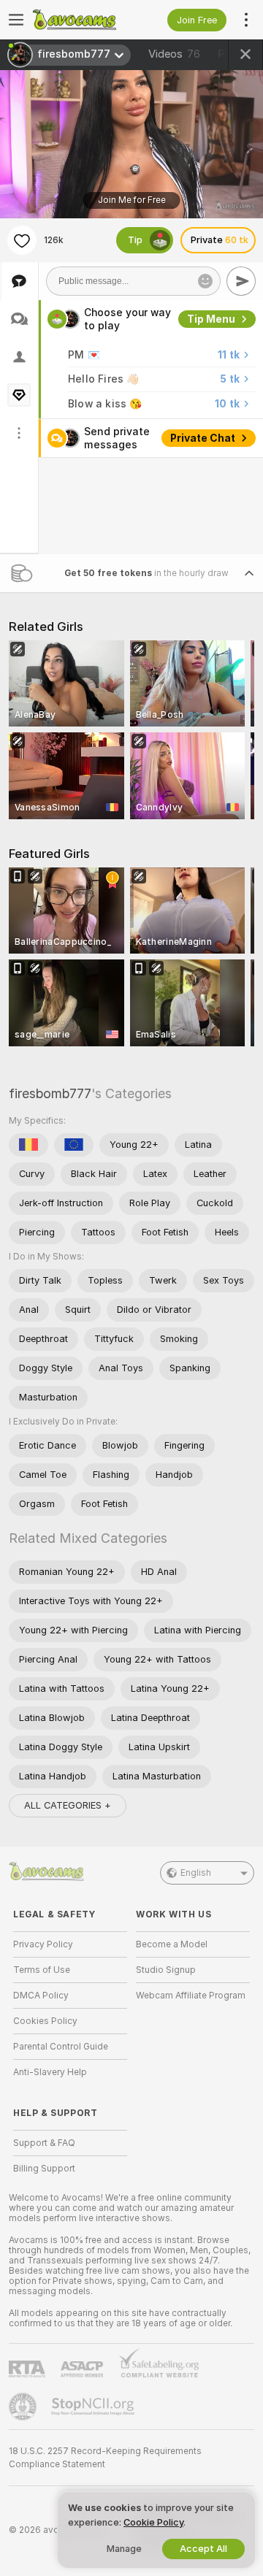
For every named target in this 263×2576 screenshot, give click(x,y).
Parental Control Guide (61, 2047)
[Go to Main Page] (82, 20)
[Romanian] (28, 1145)
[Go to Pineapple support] (24, 2407)
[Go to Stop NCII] (94, 2407)
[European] (74, 1145)
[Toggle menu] (16, 20)
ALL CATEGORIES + (68, 1805)
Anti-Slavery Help (50, 2072)
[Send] (241, 281)
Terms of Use (42, 1970)
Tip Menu (211, 319)
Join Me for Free (132, 200)
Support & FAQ (44, 2143)
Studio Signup (166, 1970)
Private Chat (203, 438)
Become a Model (172, 1944)
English (196, 1873)
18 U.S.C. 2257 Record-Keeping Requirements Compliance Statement (105, 2458)
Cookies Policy (45, 2021)
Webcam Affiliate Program (191, 1996)
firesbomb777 (50, 1093)
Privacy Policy (43, 1944)
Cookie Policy (153, 2522)
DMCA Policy (41, 1996)
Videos (174, 54)
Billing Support (44, 2169)
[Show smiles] (205, 281)
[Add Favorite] (22, 240)
